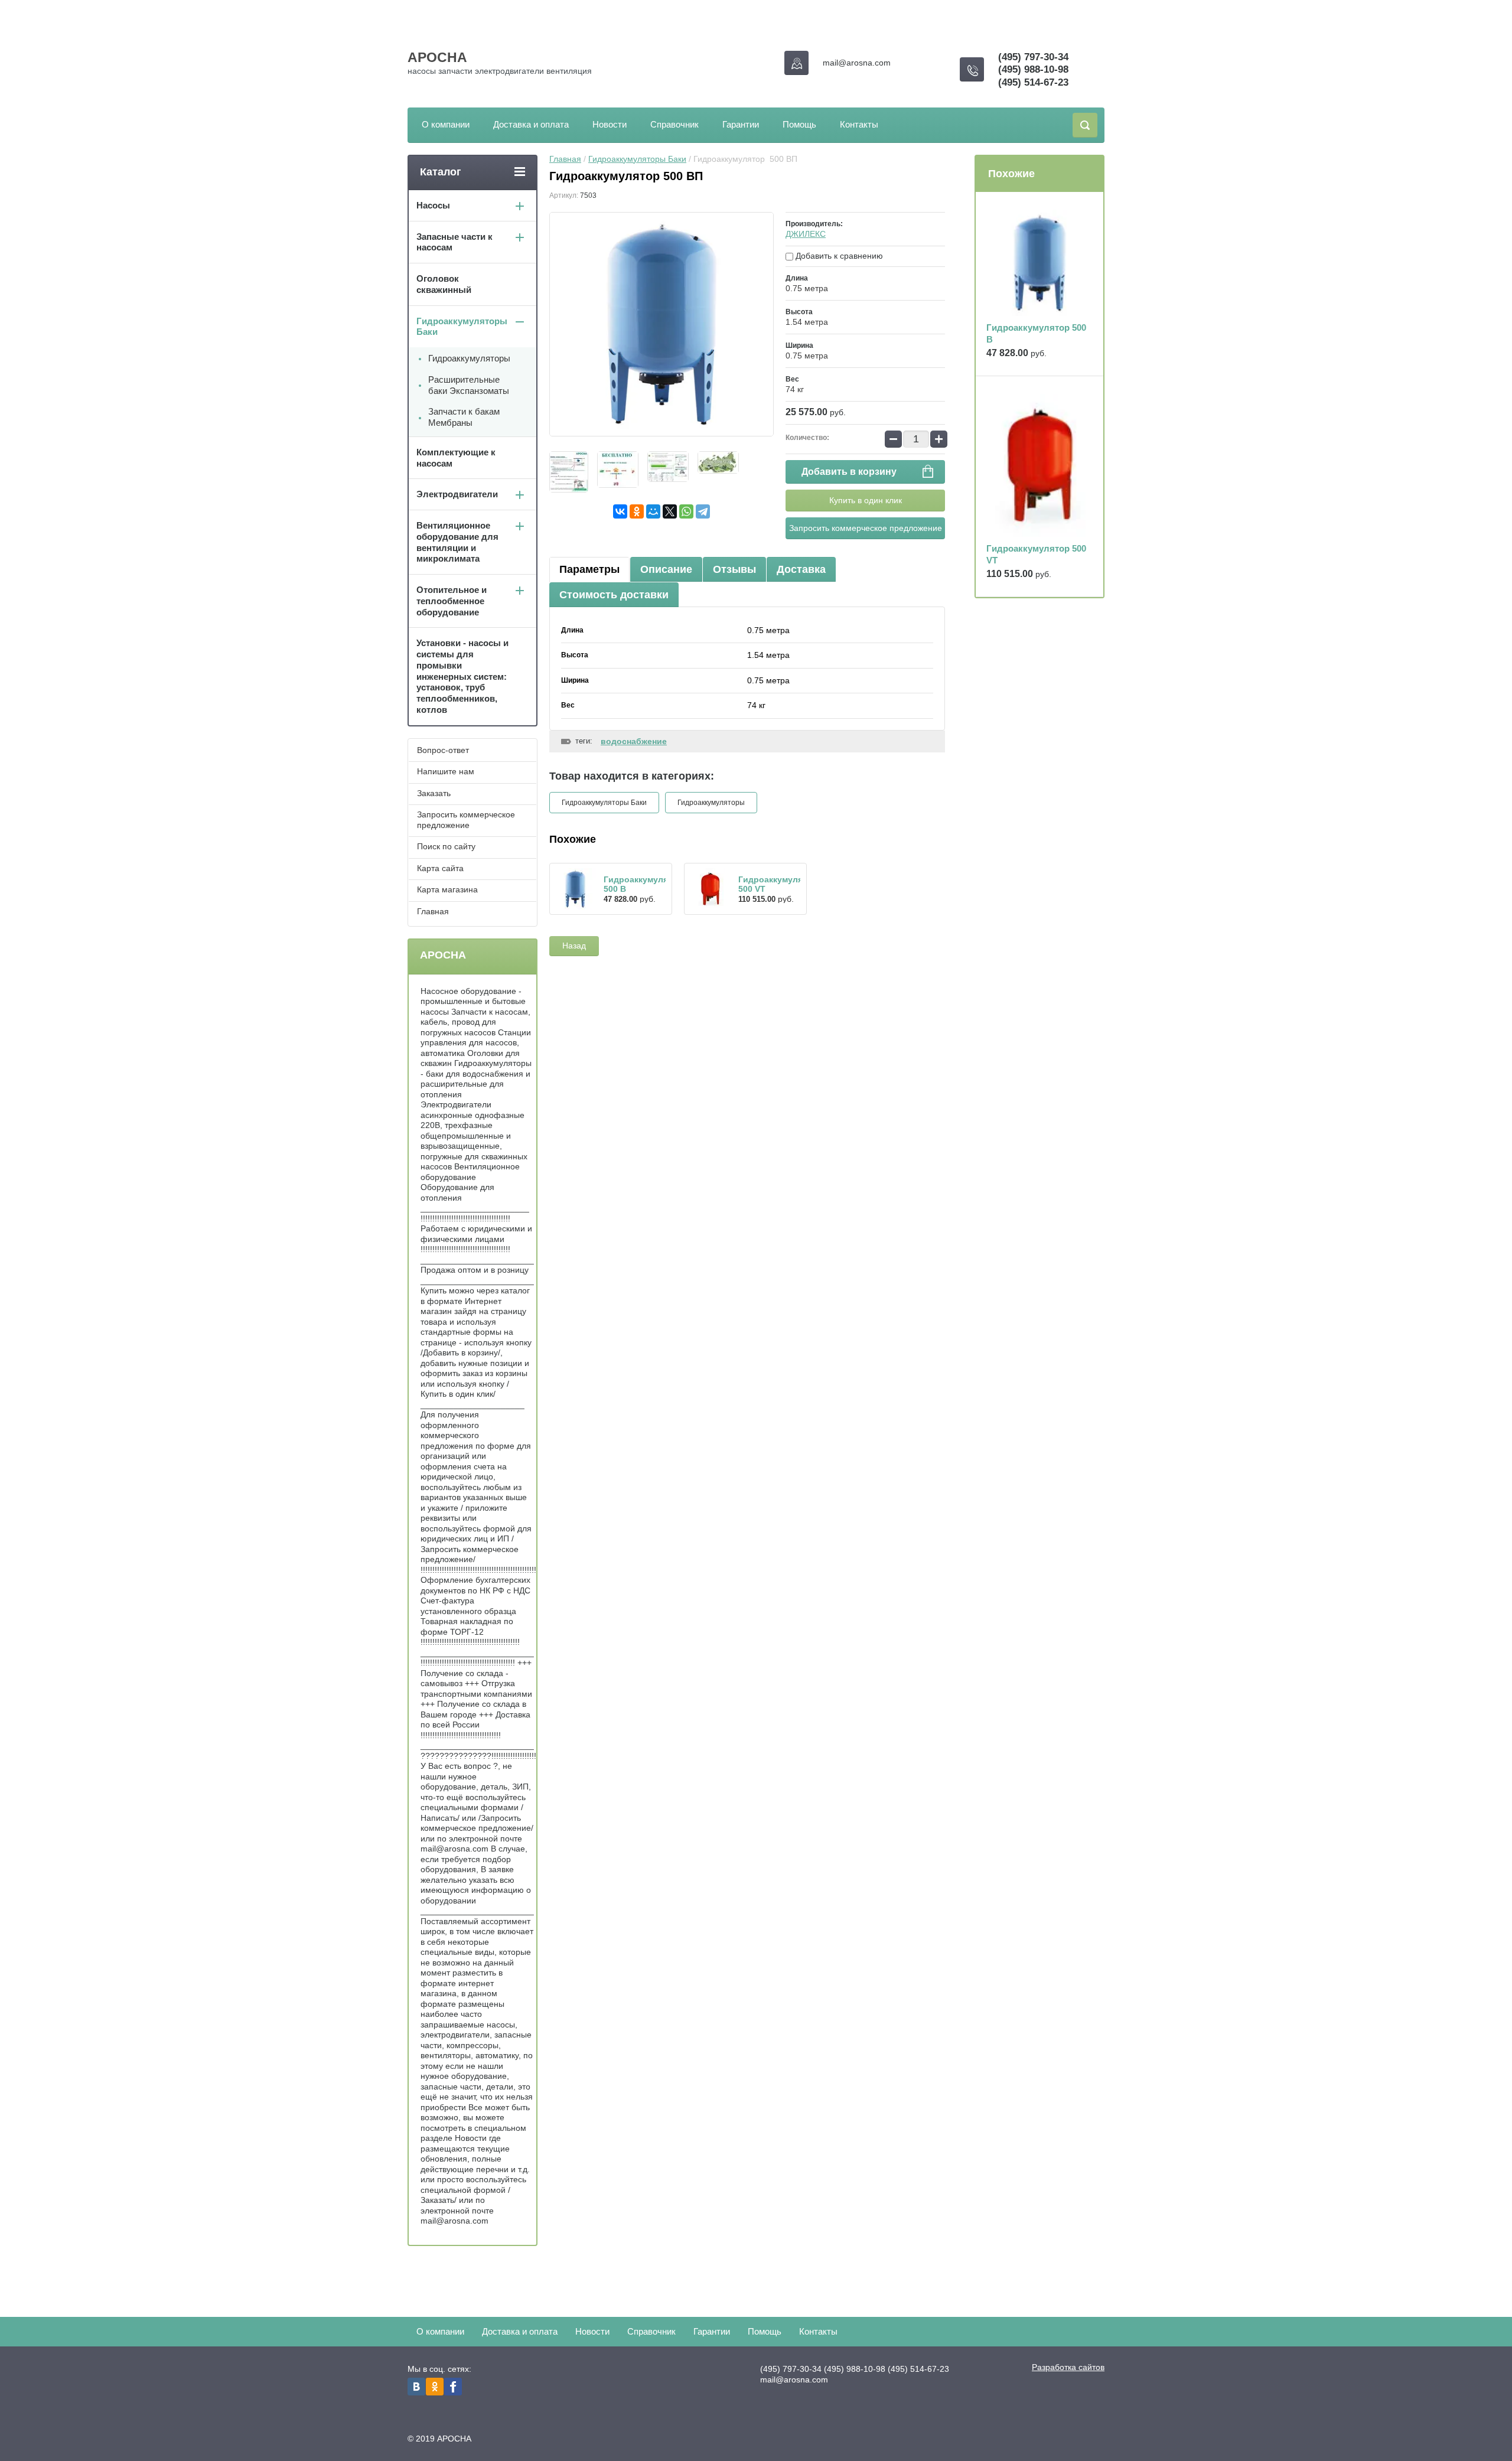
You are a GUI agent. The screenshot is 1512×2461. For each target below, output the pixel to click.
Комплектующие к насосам (456, 458)
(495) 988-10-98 (1033, 69)
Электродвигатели (457, 494)
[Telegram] (703, 511)
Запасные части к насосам (454, 242)
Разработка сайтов (1068, 2367)
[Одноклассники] (637, 511)
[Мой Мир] (653, 511)
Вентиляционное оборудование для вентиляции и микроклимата (457, 542)
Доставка (801, 569)
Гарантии (741, 124)
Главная (565, 159)
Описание (666, 569)
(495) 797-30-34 (1033, 57)
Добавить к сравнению (838, 256)
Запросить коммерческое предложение (866, 528)
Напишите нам (446, 771)
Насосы (433, 205)
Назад (574, 946)
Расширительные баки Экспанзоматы (469, 385)
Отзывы (734, 569)
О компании (446, 124)
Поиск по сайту (446, 846)
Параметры (589, 569)
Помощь (799, 124)
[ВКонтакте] (620, 511)
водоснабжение (634, 741)
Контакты (859, 124)
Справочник (674, 124)
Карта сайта (440, 868)
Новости (610, 124)
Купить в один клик (866, 500)
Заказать (434, 793)
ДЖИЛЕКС (806, 234)
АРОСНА (437, 57)
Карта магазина (447, 889)
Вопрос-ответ (443, 750)
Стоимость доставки (614, 595)
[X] (670, 511)
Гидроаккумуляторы (711, 803)
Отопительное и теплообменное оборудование (452, 601)
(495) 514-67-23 (1033, 82)
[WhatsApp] (686, 511)
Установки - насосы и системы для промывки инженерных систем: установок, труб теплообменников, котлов (462, 676)
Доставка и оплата (531, 124)
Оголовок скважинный (444, 284)
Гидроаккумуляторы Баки (637, 159)
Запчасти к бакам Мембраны (464, 417)
